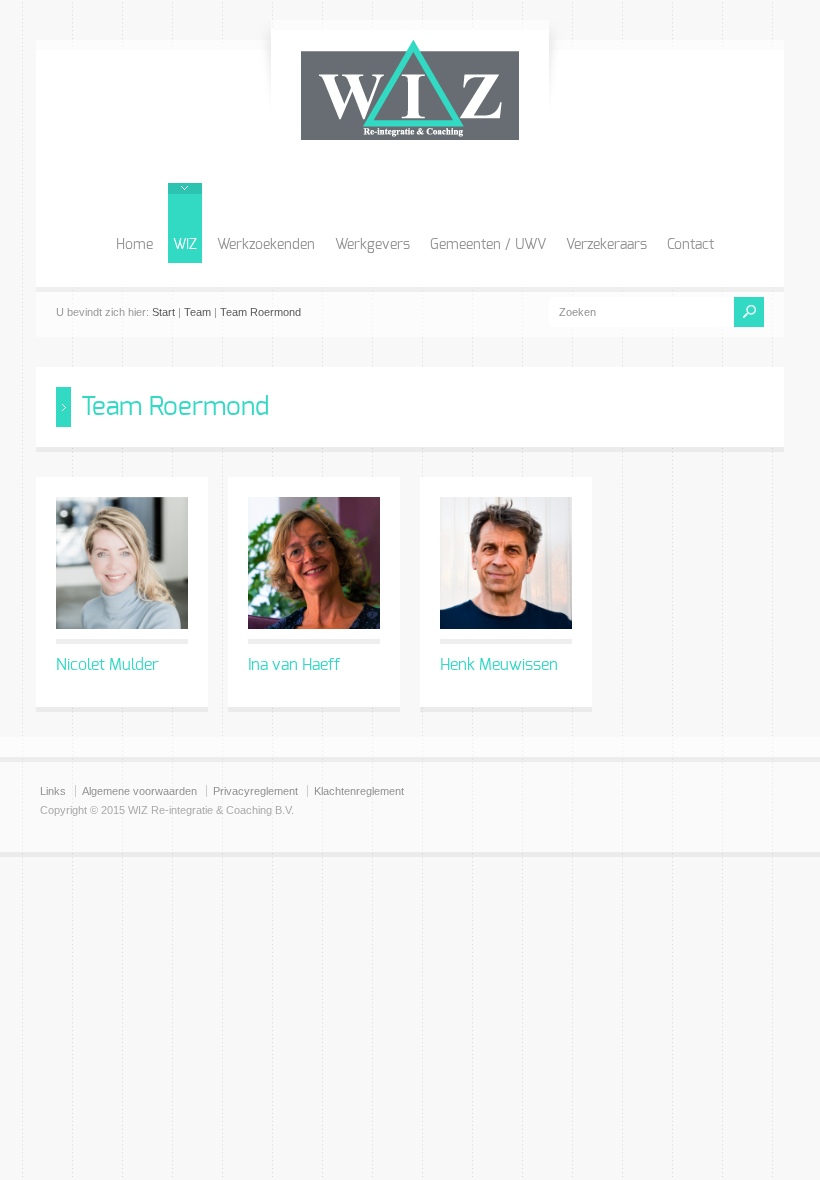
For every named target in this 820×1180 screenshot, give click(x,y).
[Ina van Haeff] (314, 563)
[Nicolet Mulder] (122, 563)
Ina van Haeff (294, 665)
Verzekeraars (606, 245)
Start (163, 312)
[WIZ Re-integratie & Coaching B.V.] (410, 135)
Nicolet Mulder (107, 665)
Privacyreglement (255, 791)
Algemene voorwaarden (139, 791)
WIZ (185, 245)
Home (134, 245)
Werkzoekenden (266, 245)
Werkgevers (372, 245)
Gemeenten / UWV (488, 245)
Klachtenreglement (359, 791)
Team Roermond (260, 312)
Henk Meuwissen (499, 665)
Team (197, 312)
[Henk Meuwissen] (506, 563)
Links (53, 791)
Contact (690, 245)
